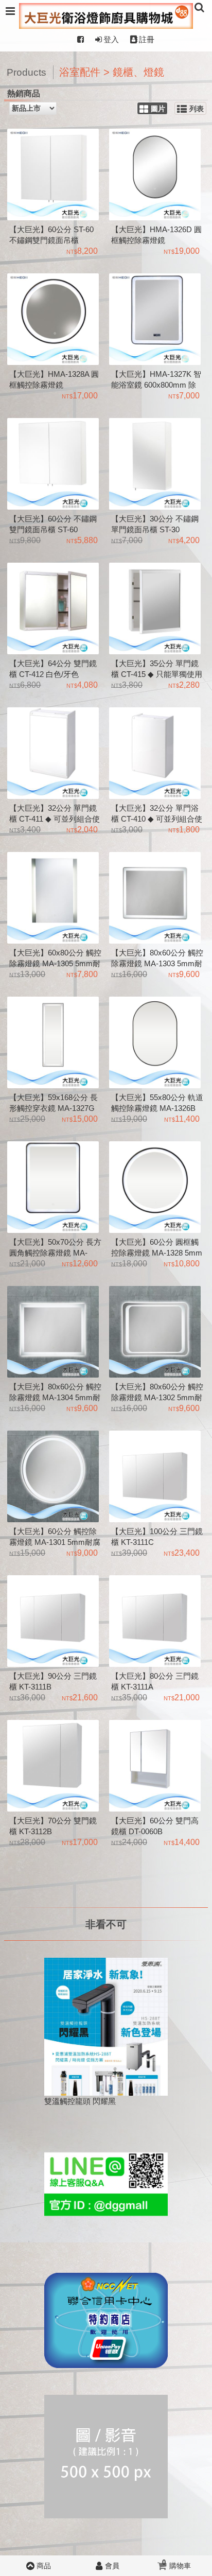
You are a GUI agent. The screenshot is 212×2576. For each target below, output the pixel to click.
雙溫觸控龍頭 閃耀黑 (80, 2101)
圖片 (158, 109)
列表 (197, 109)
